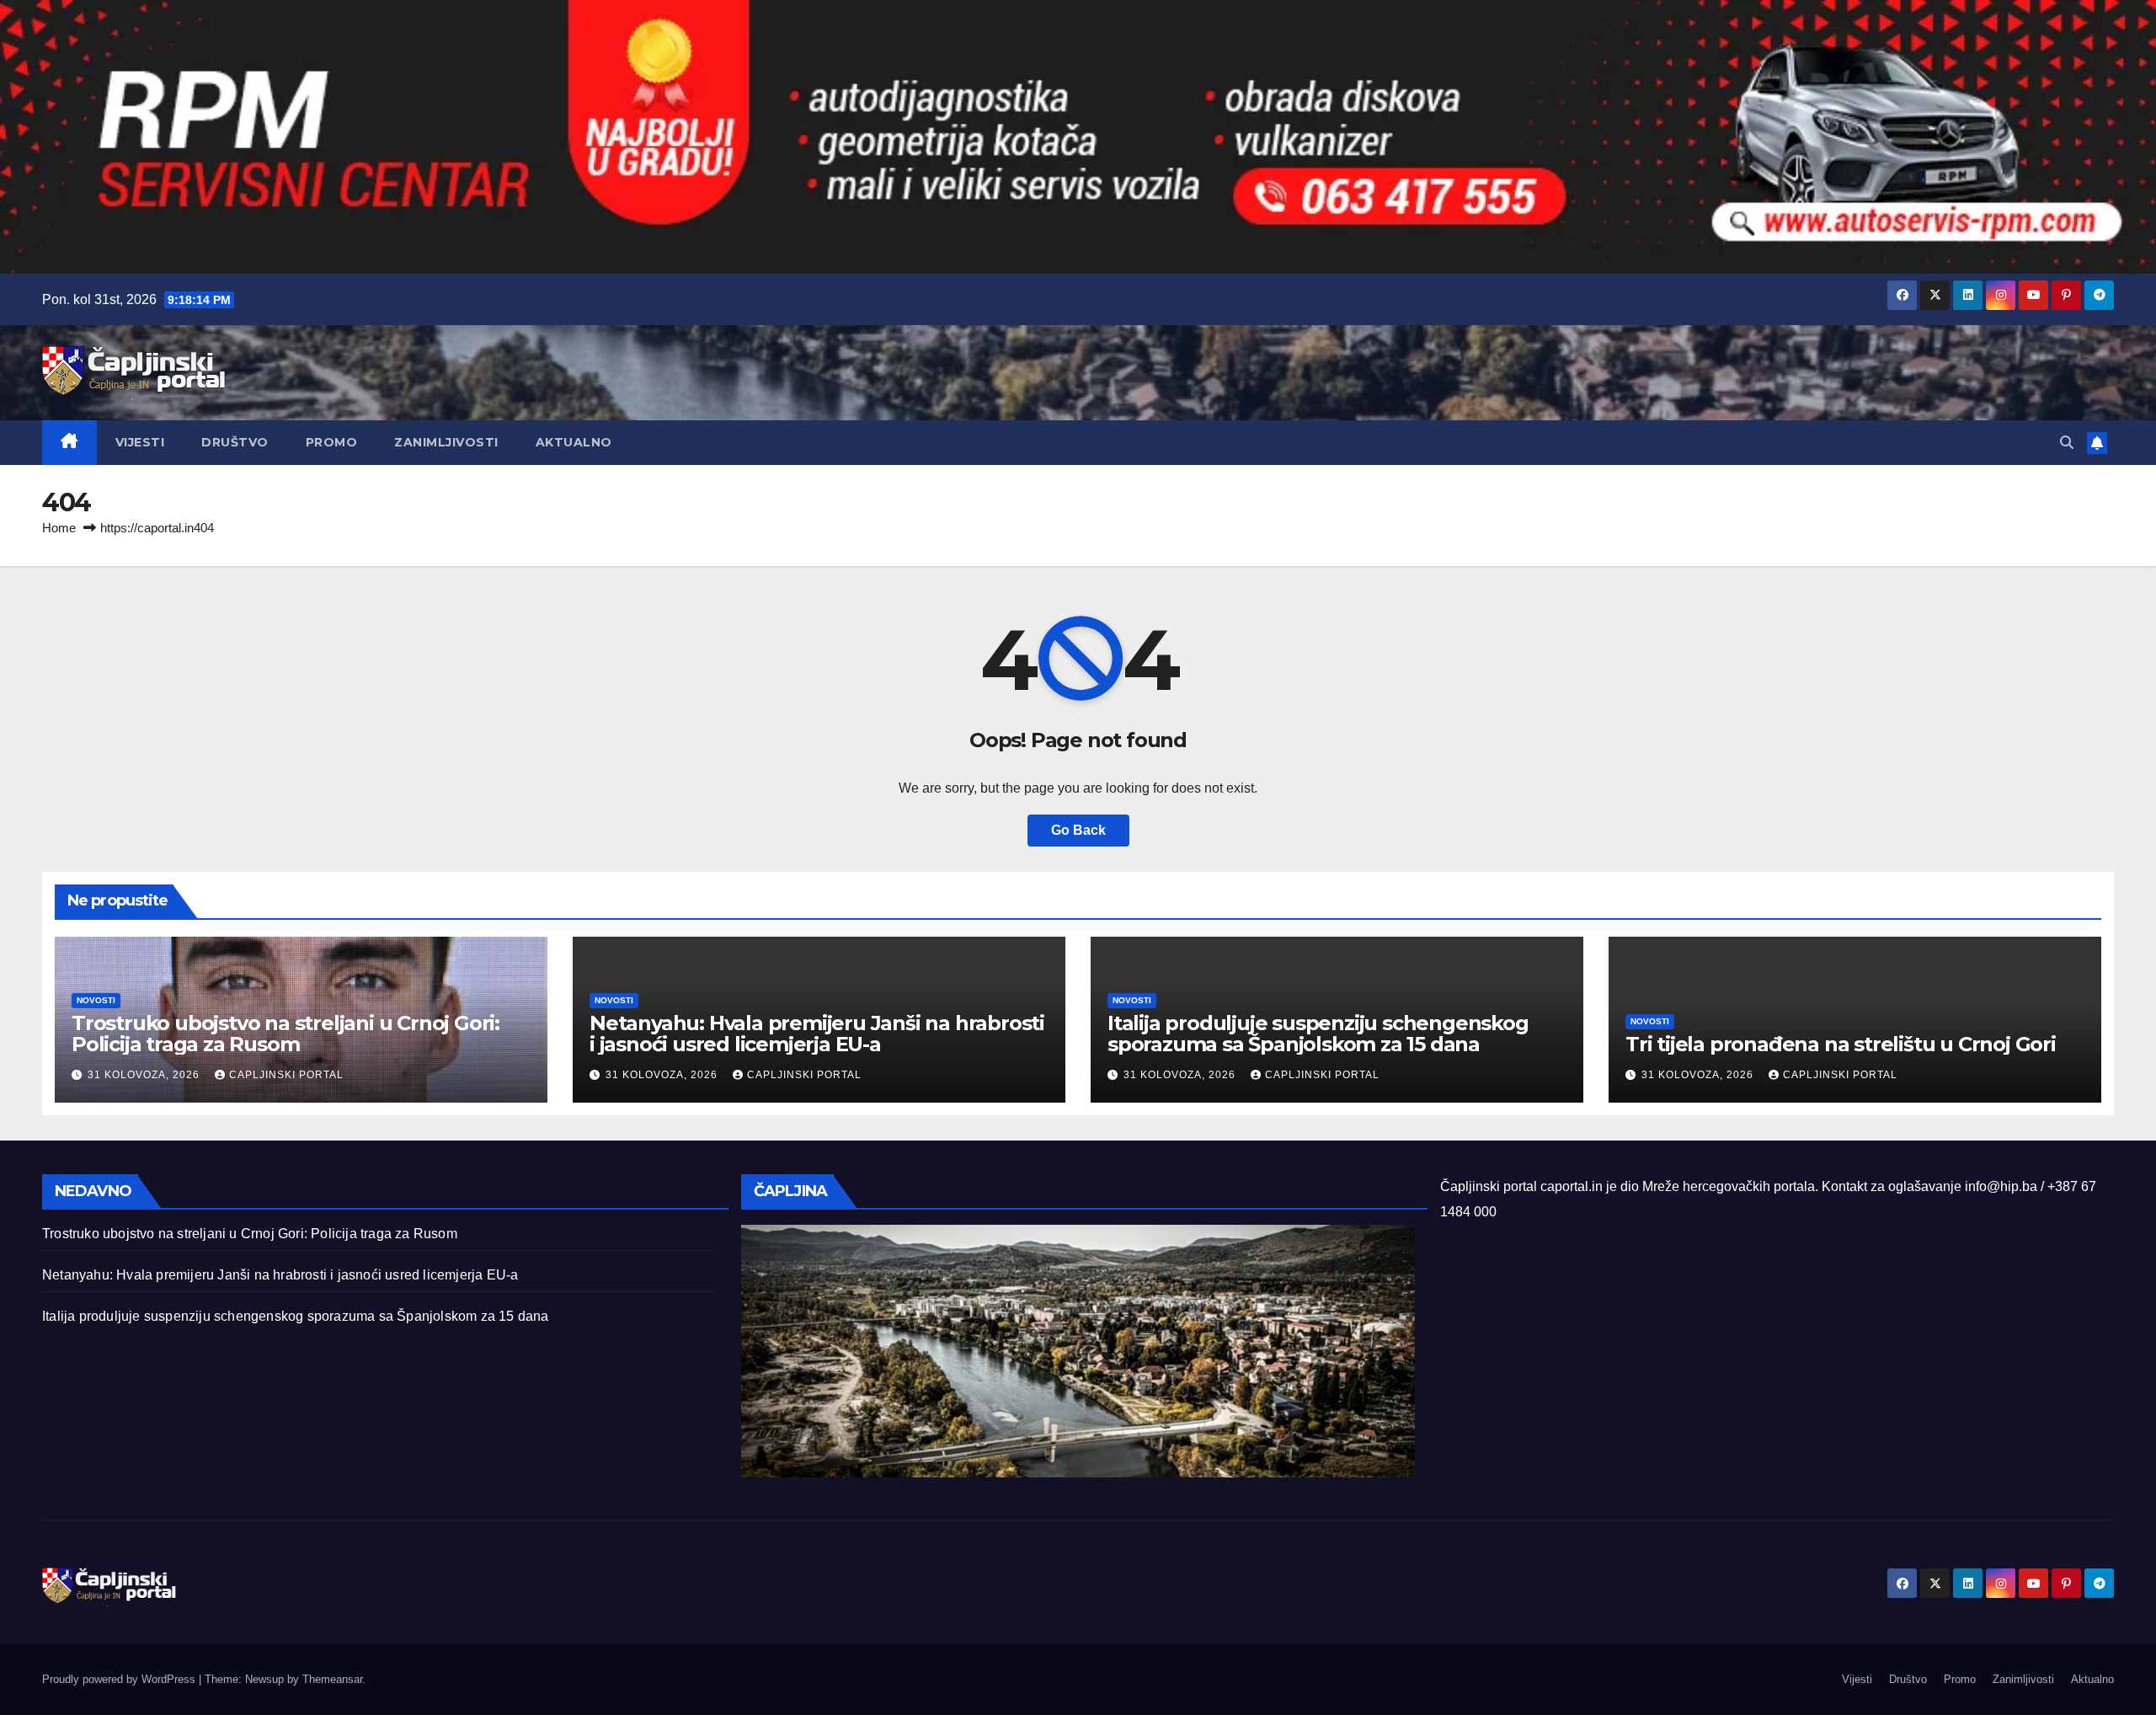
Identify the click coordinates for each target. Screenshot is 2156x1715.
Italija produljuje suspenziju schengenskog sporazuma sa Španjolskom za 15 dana (1318, 1034)
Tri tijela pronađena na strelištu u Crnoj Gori (1841, 1044)
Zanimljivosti (446, 442)
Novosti (96, 1000)
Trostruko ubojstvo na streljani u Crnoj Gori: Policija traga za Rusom (286, 1034)
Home (59, 528)
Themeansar (332, 1679)
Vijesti (140, 442)
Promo (332, 442)
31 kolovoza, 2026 (145, 1075)
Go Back (1078, 830)
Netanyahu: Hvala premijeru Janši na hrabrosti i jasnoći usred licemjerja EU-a (817, 1034)
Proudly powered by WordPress (120, 1679)
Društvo (235, 442)
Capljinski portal (286, 1075)
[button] (2067, 443)
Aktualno (574, 442)
